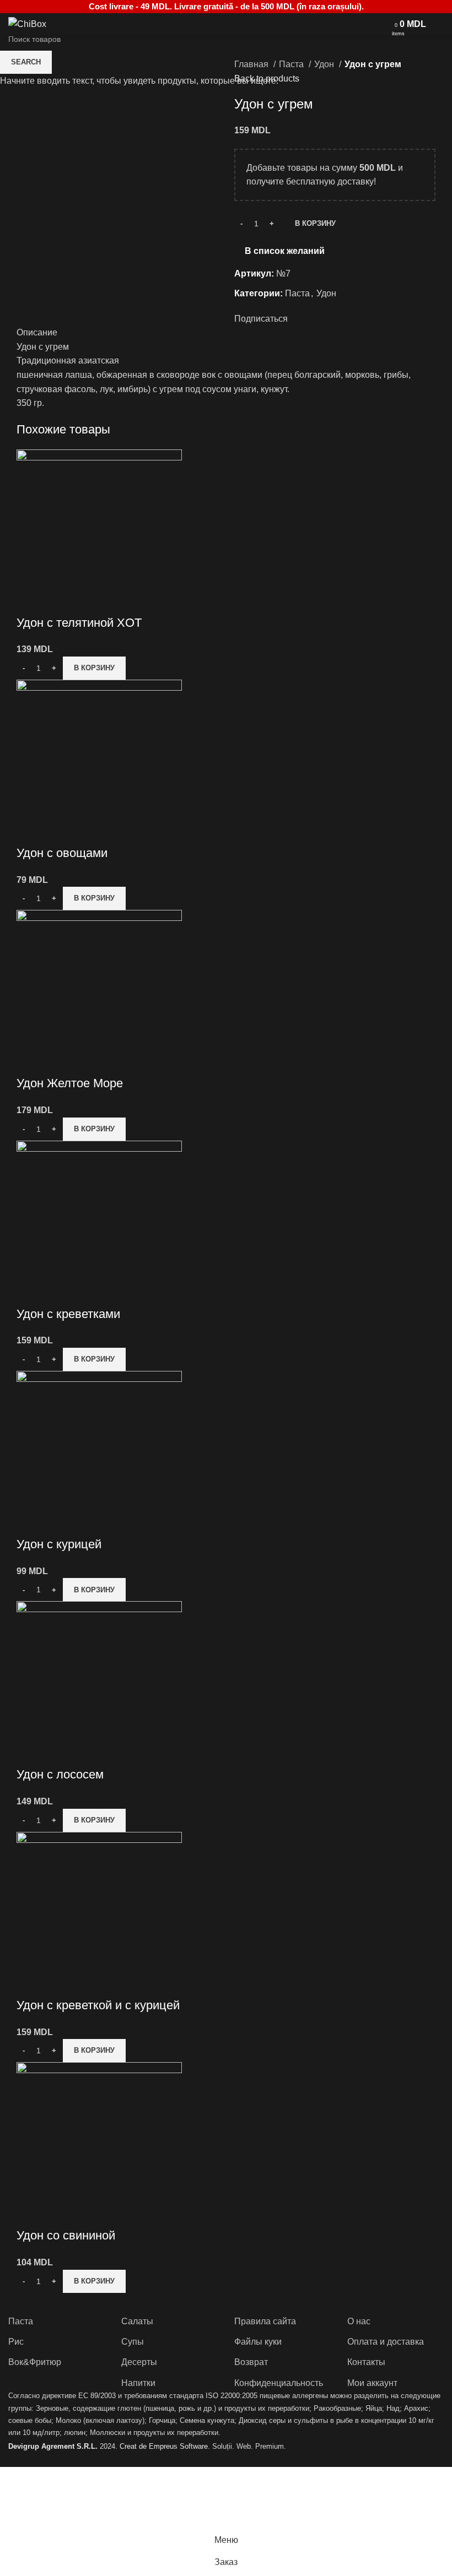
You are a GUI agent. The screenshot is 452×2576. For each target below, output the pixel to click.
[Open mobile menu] (380, 24)
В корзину (315, 223)
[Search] (440, 24)
